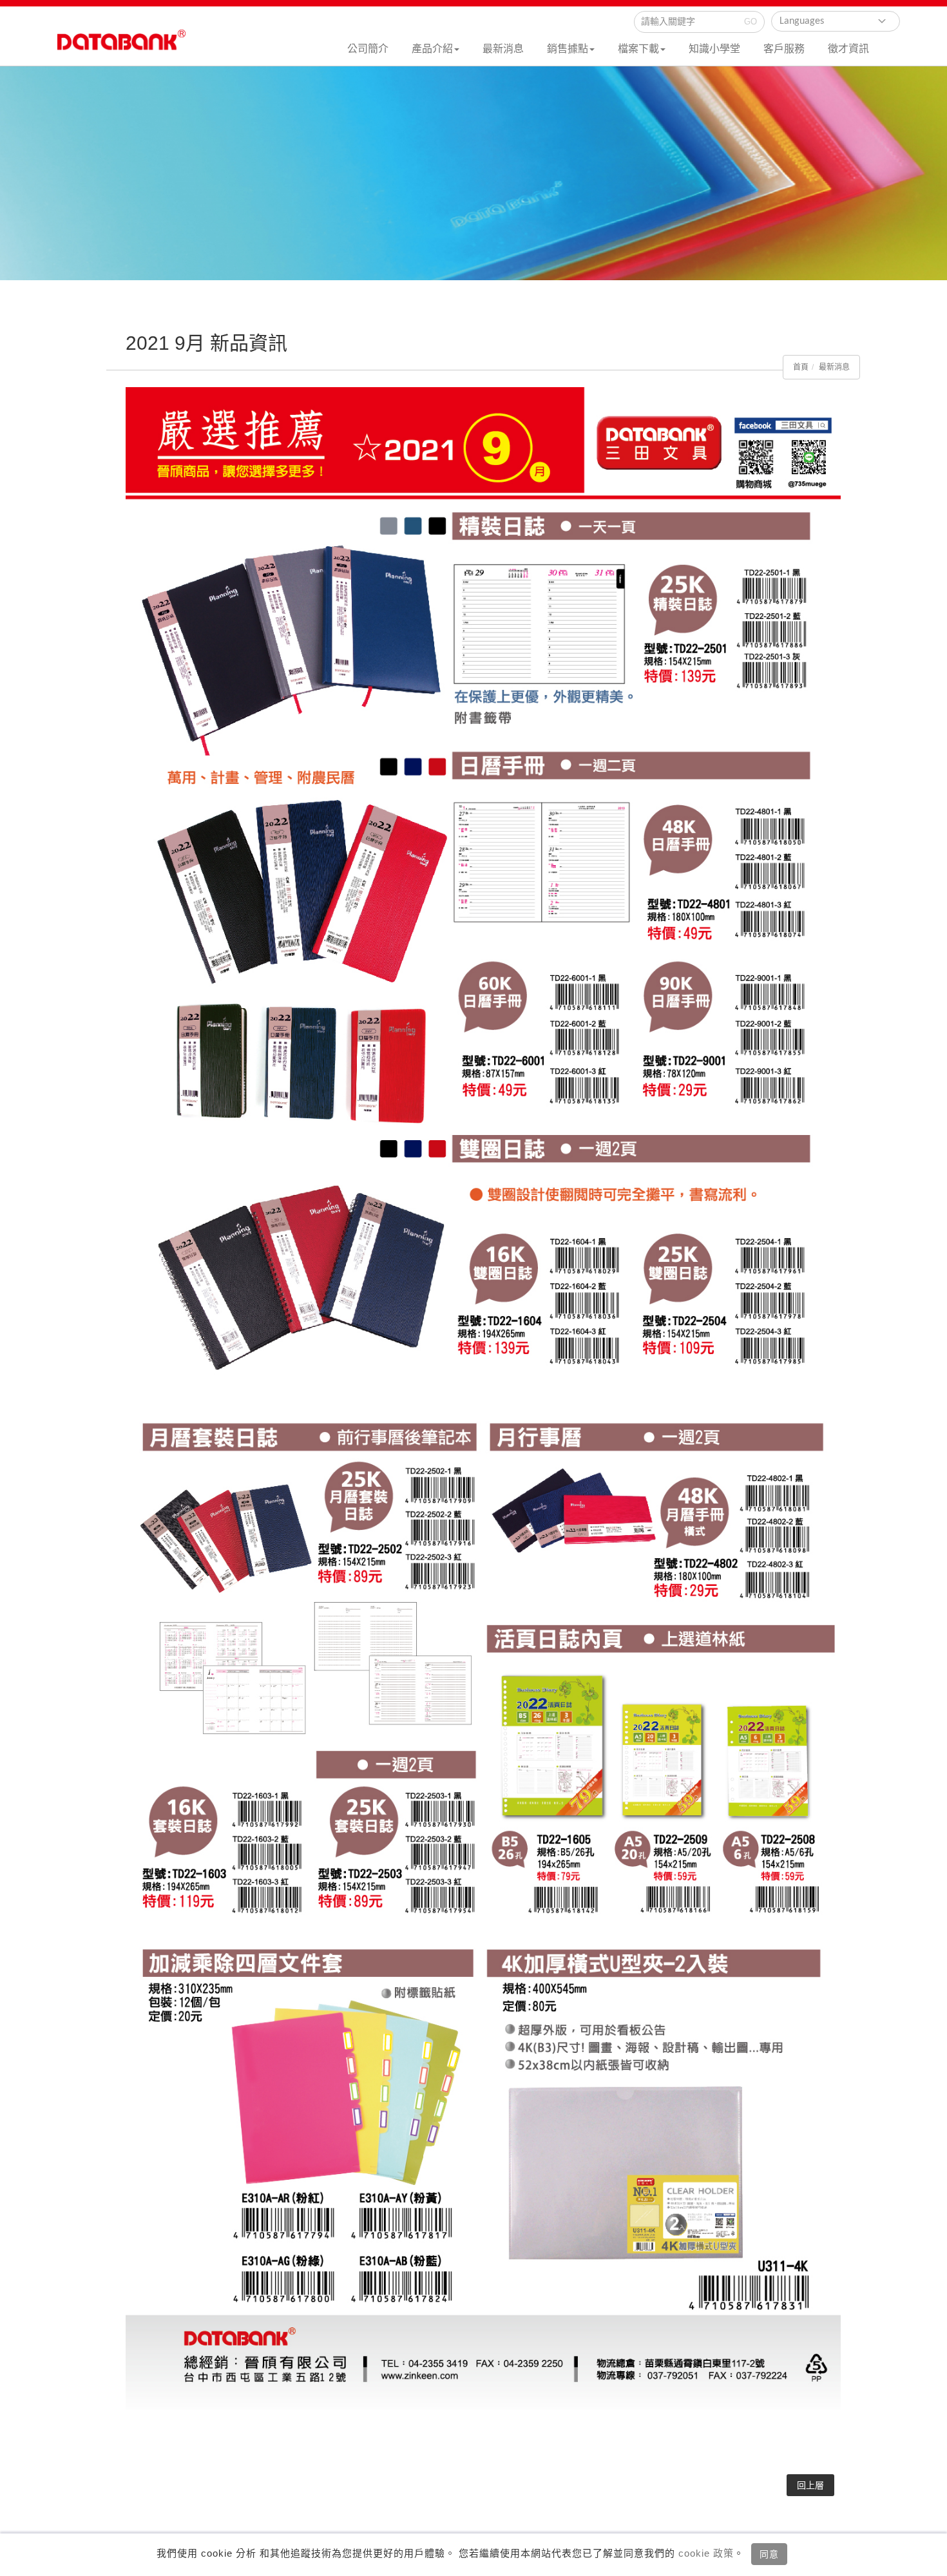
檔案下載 (638, 49)
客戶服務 (784, 49)
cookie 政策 (704, 2553)
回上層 (810, 2485)
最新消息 (503, 49)
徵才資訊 (848, 49)
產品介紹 (432, 49)
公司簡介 (368, 49)
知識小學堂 (714, 49)
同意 (769, 2554)
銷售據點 (568, 49)
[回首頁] (122, 46)
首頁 (801, 367)
